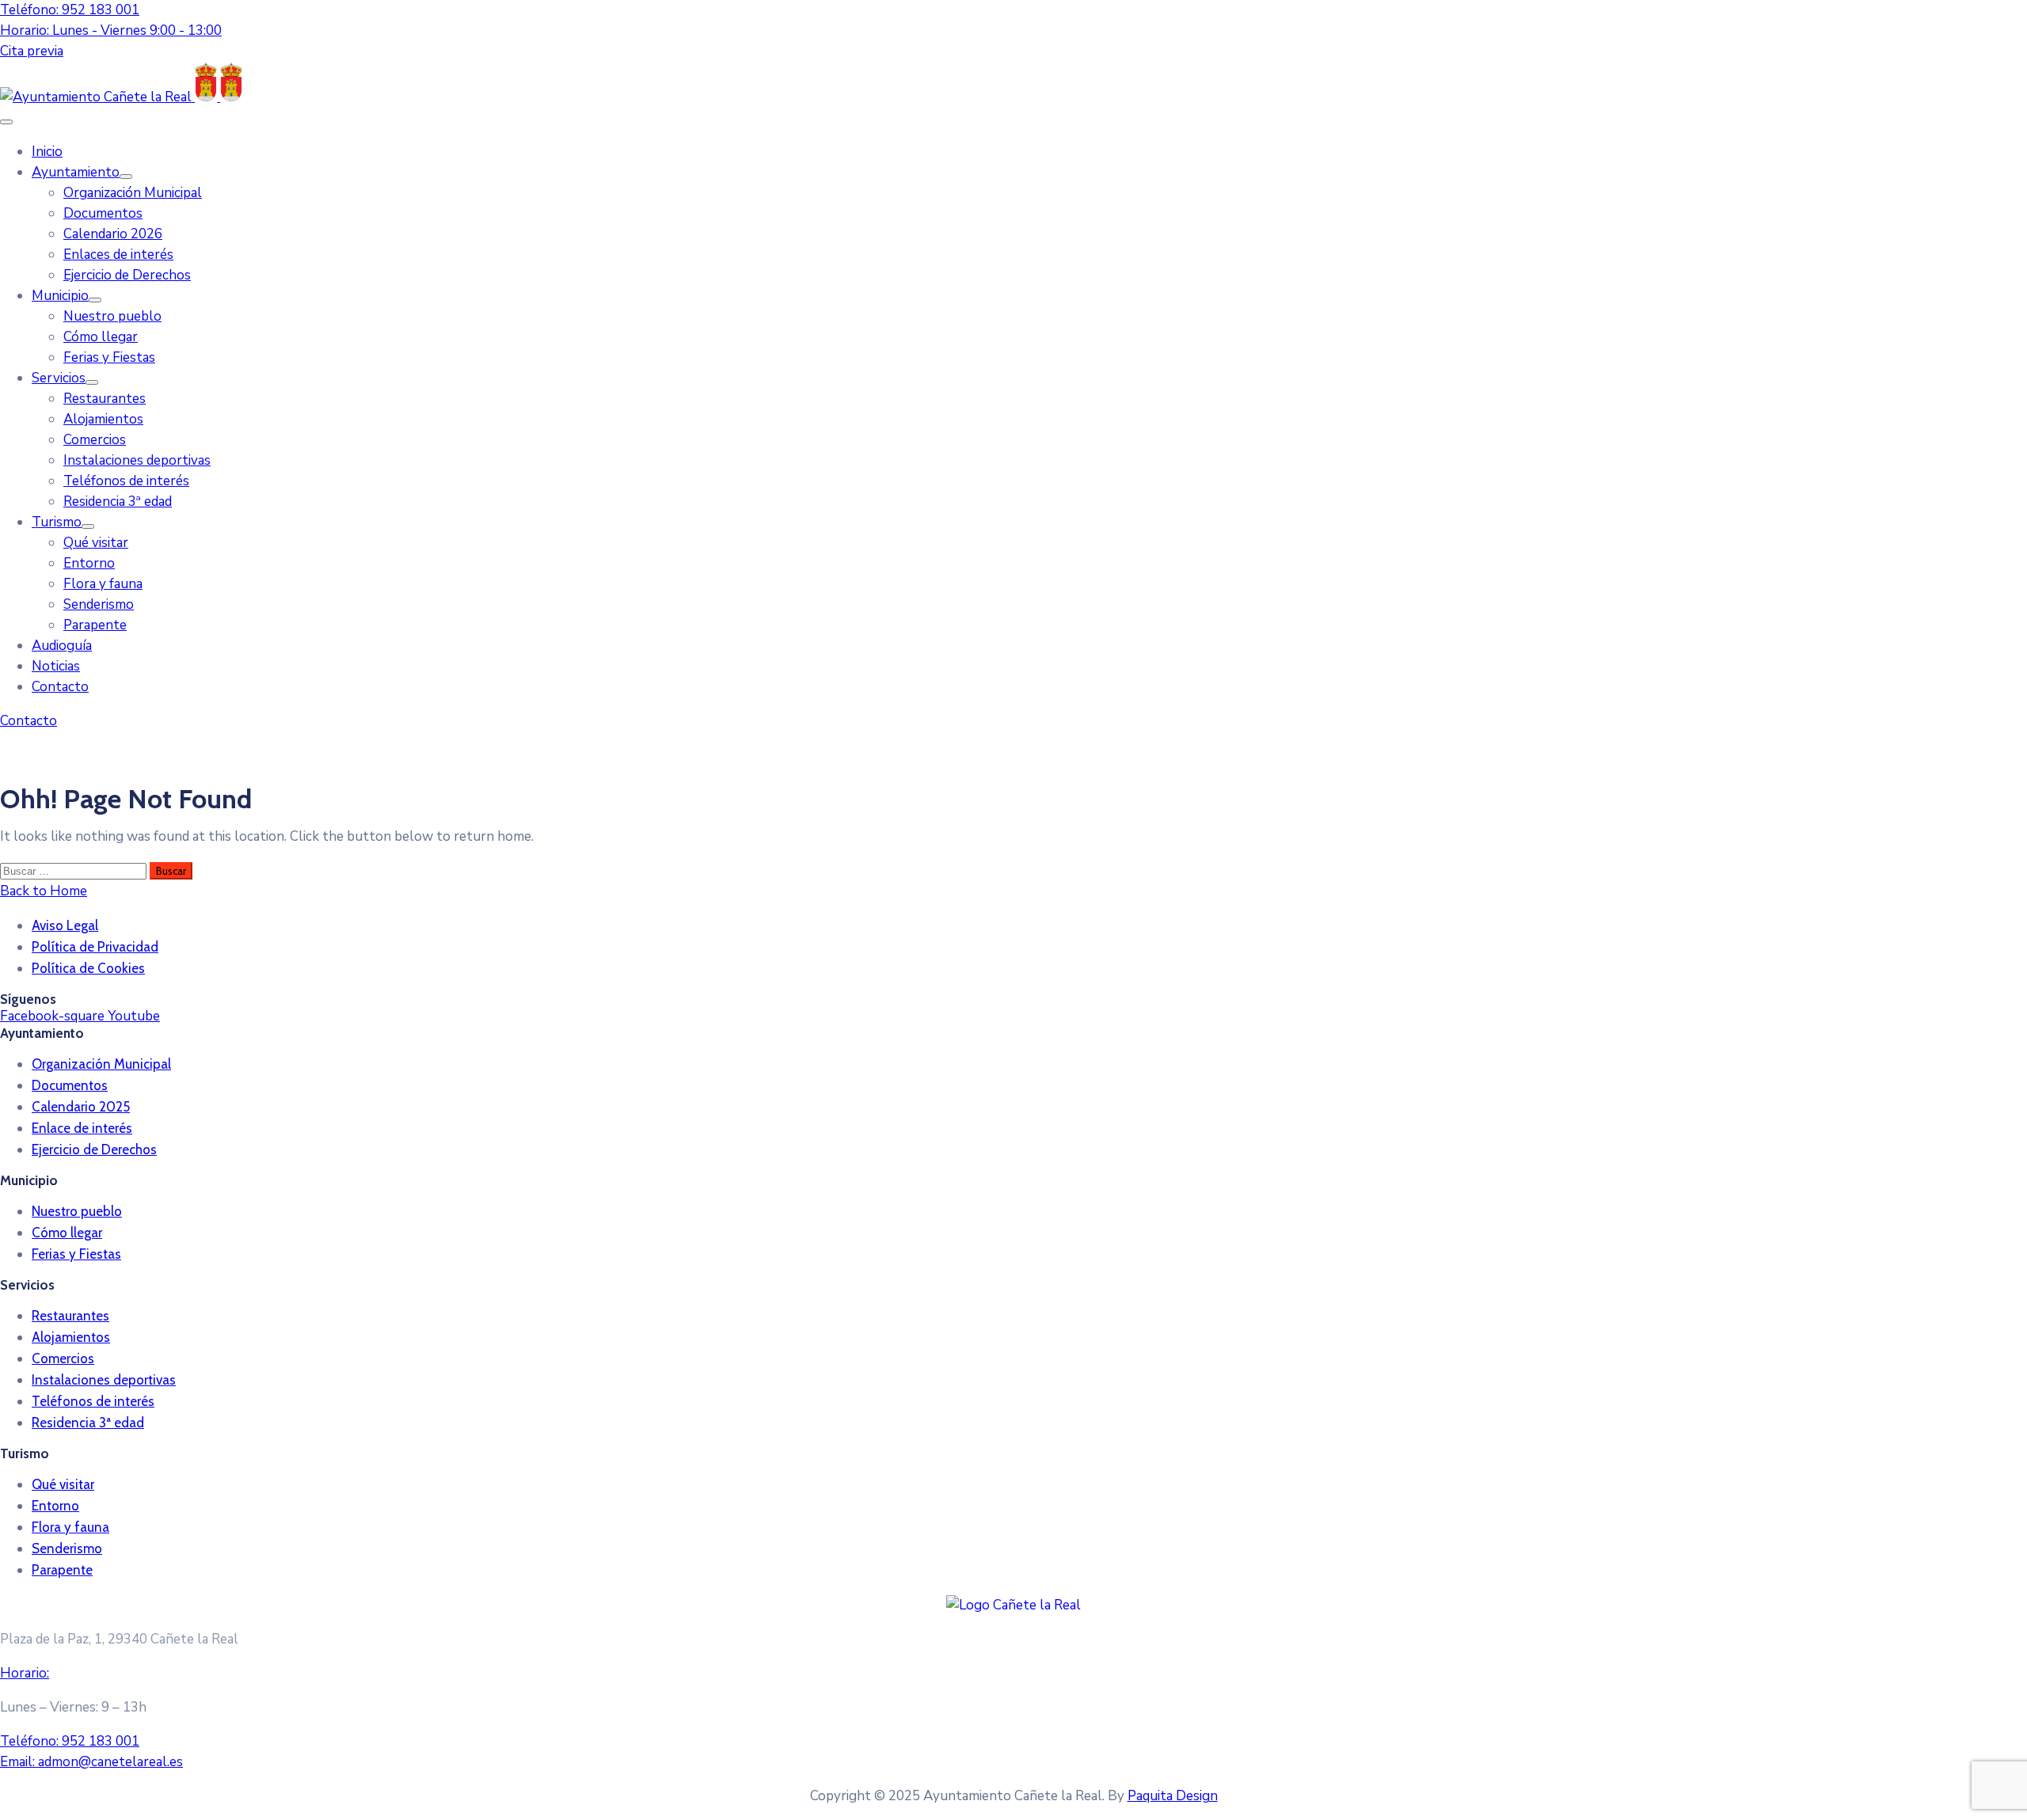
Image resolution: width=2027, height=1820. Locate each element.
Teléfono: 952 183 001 (70, 10)
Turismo (57, 522)
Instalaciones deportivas (137, 460)
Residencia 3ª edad (118, 502)
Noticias (56, 666)
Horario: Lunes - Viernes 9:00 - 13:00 (111, 30)
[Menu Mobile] (6, 122)
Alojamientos (103, 419)
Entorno (89, 563)
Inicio (47, 152)
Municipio (60, 296)
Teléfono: (70, 1741)
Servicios (59, 378)
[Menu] (126, 177)
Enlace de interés (82, 1128)
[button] (32, 51)
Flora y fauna (103, 584)
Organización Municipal (133, 193)
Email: (91, 1762)
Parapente (95, 625)
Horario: (25, 1673)
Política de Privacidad (95, 947)
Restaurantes (105, 399)
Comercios (95, 440)
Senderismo (99, 604)
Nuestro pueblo (112, 316)
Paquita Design (1173, 1796)
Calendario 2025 (81, 1107)
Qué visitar (96, 543)
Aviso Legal (65, 925)
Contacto (60, 687)
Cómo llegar (101, 337)
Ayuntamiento (76, 172)
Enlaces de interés (118, 255)
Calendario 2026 (113, 234)
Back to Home (44, 891)
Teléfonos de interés (126, 481)
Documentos (103, 213)
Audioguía (62, 646)
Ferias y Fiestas (109, 357)
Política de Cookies (88, 968)
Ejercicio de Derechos (127, 275)
